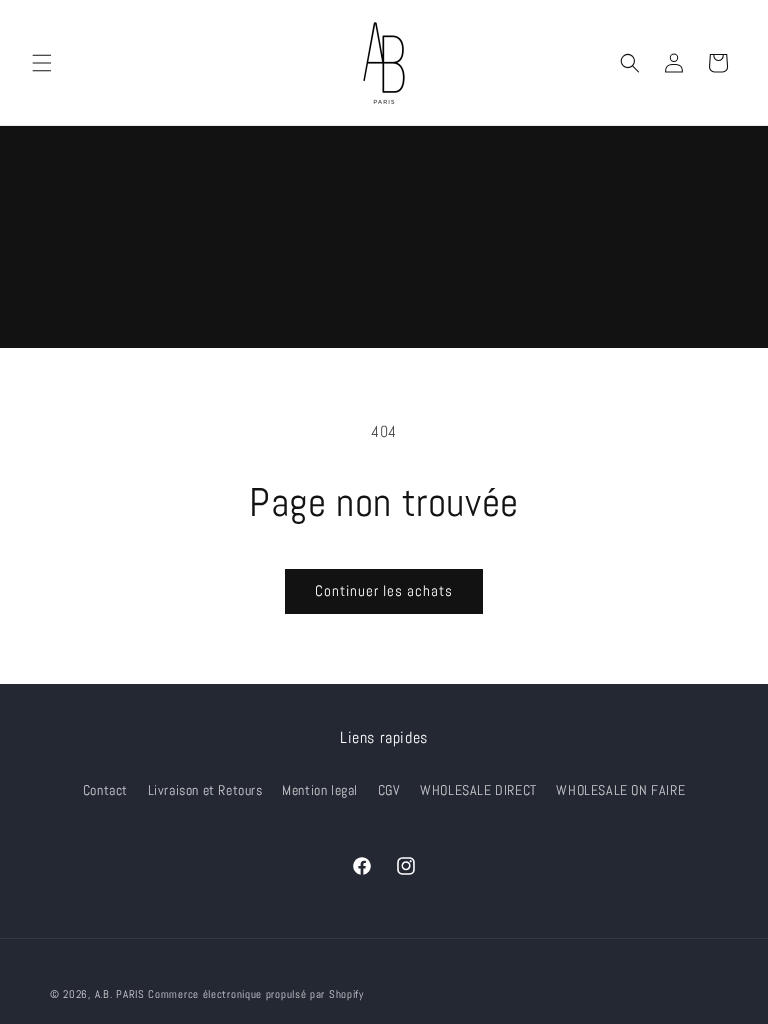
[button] (42, 63)
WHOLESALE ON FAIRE (620, 790)
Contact (105, 790)
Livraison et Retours (205, 790)
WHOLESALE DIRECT (478, 790)
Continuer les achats (384, 590)
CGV (389, 790)
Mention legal (320, 790)
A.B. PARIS (120, 994)
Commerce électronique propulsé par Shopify (255, 994)
